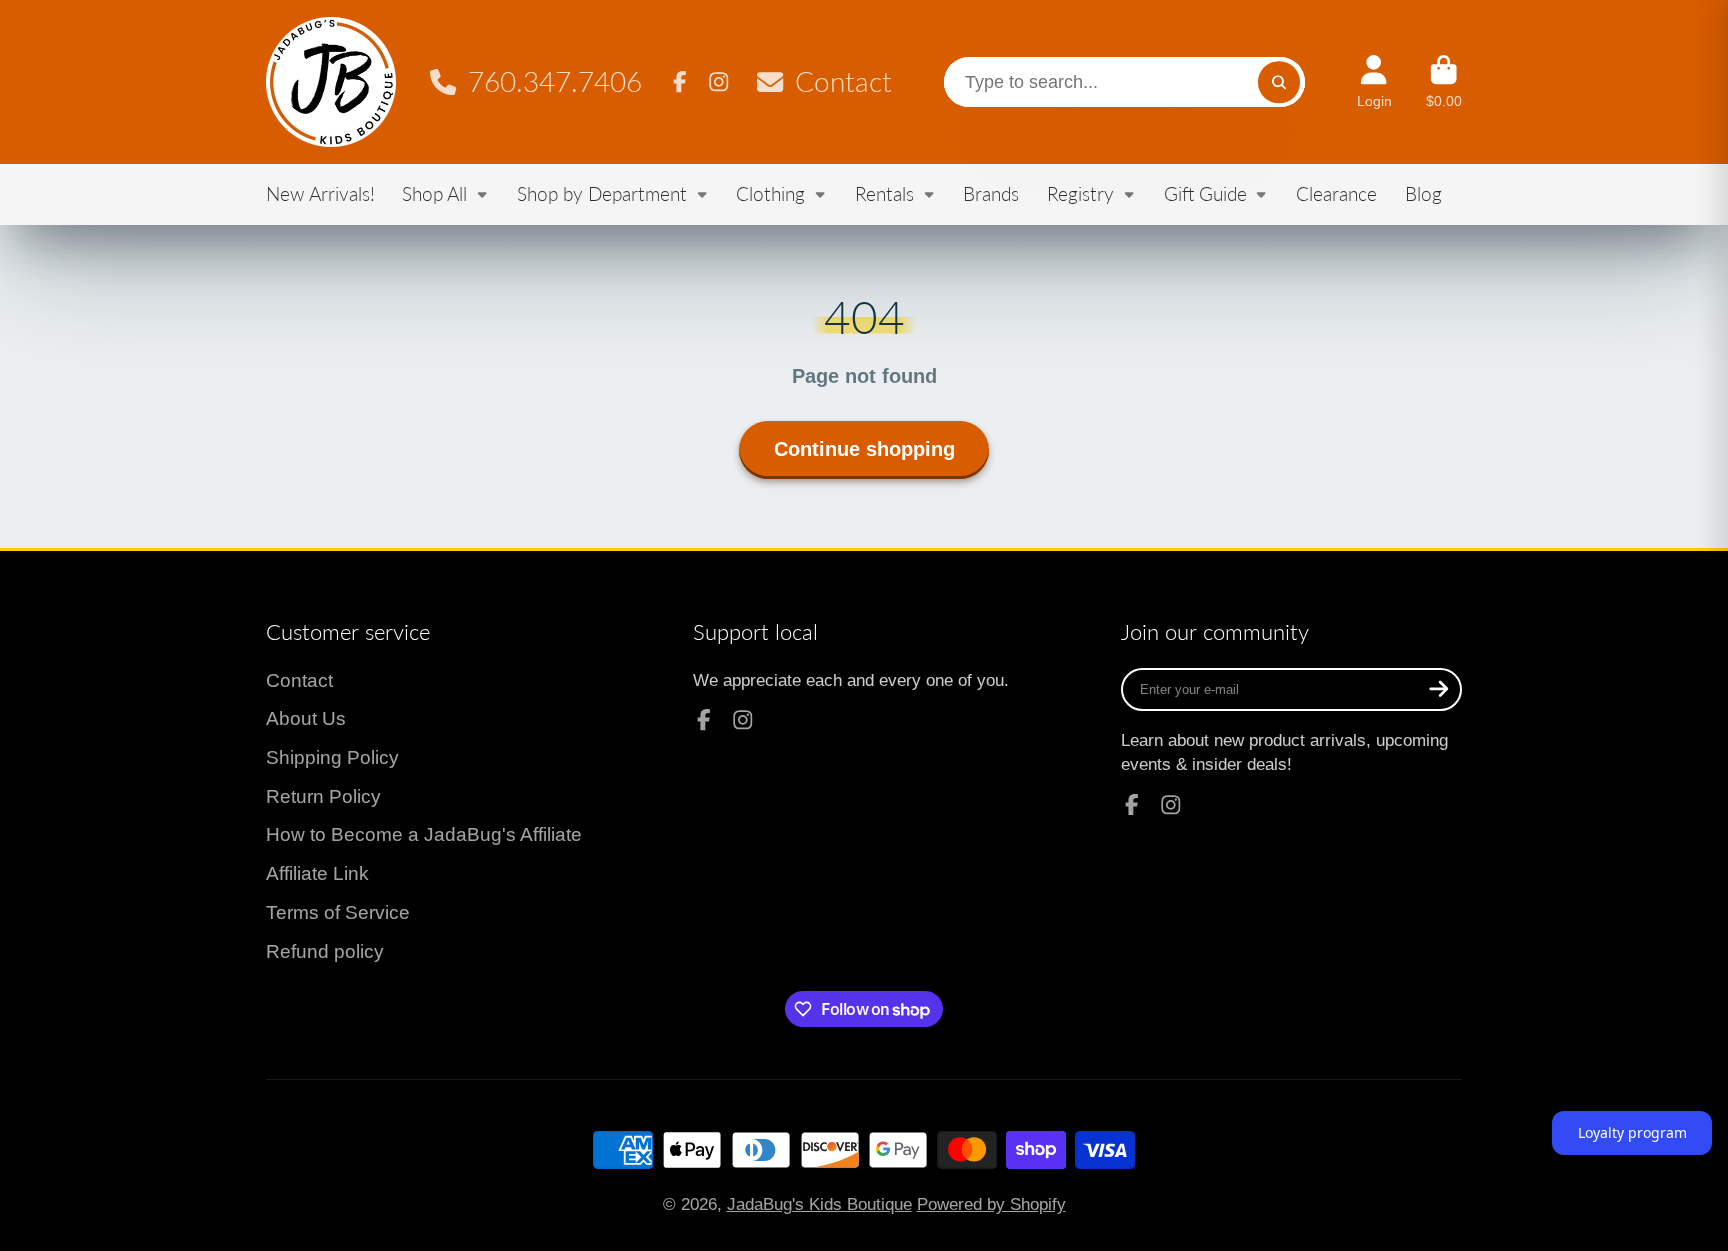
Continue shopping (864, 449)
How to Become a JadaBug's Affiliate (424, 834)
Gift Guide (1205, 193)
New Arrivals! (320, 193)
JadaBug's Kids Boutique (819, 1204)
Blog (1423, 193)
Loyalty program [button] (1632, 1132)
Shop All (434, 193)
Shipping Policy (332, 757)
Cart (1444, 82)
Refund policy (325, 951)
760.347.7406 (554, 81)
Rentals (884, 193)
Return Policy (323, 796)
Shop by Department (602, 193)
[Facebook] (680, 82)
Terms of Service (338, 912)
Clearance (1336, 193)
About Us (306, 718)
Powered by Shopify (991, 1204)
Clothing (770, 193)
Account (1374, 82)
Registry (1080, 193)
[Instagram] (719, 82)
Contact (843, 81)
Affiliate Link (317, 873)
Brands (991, 193)
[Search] (1278, 81)
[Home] (331, 82)
